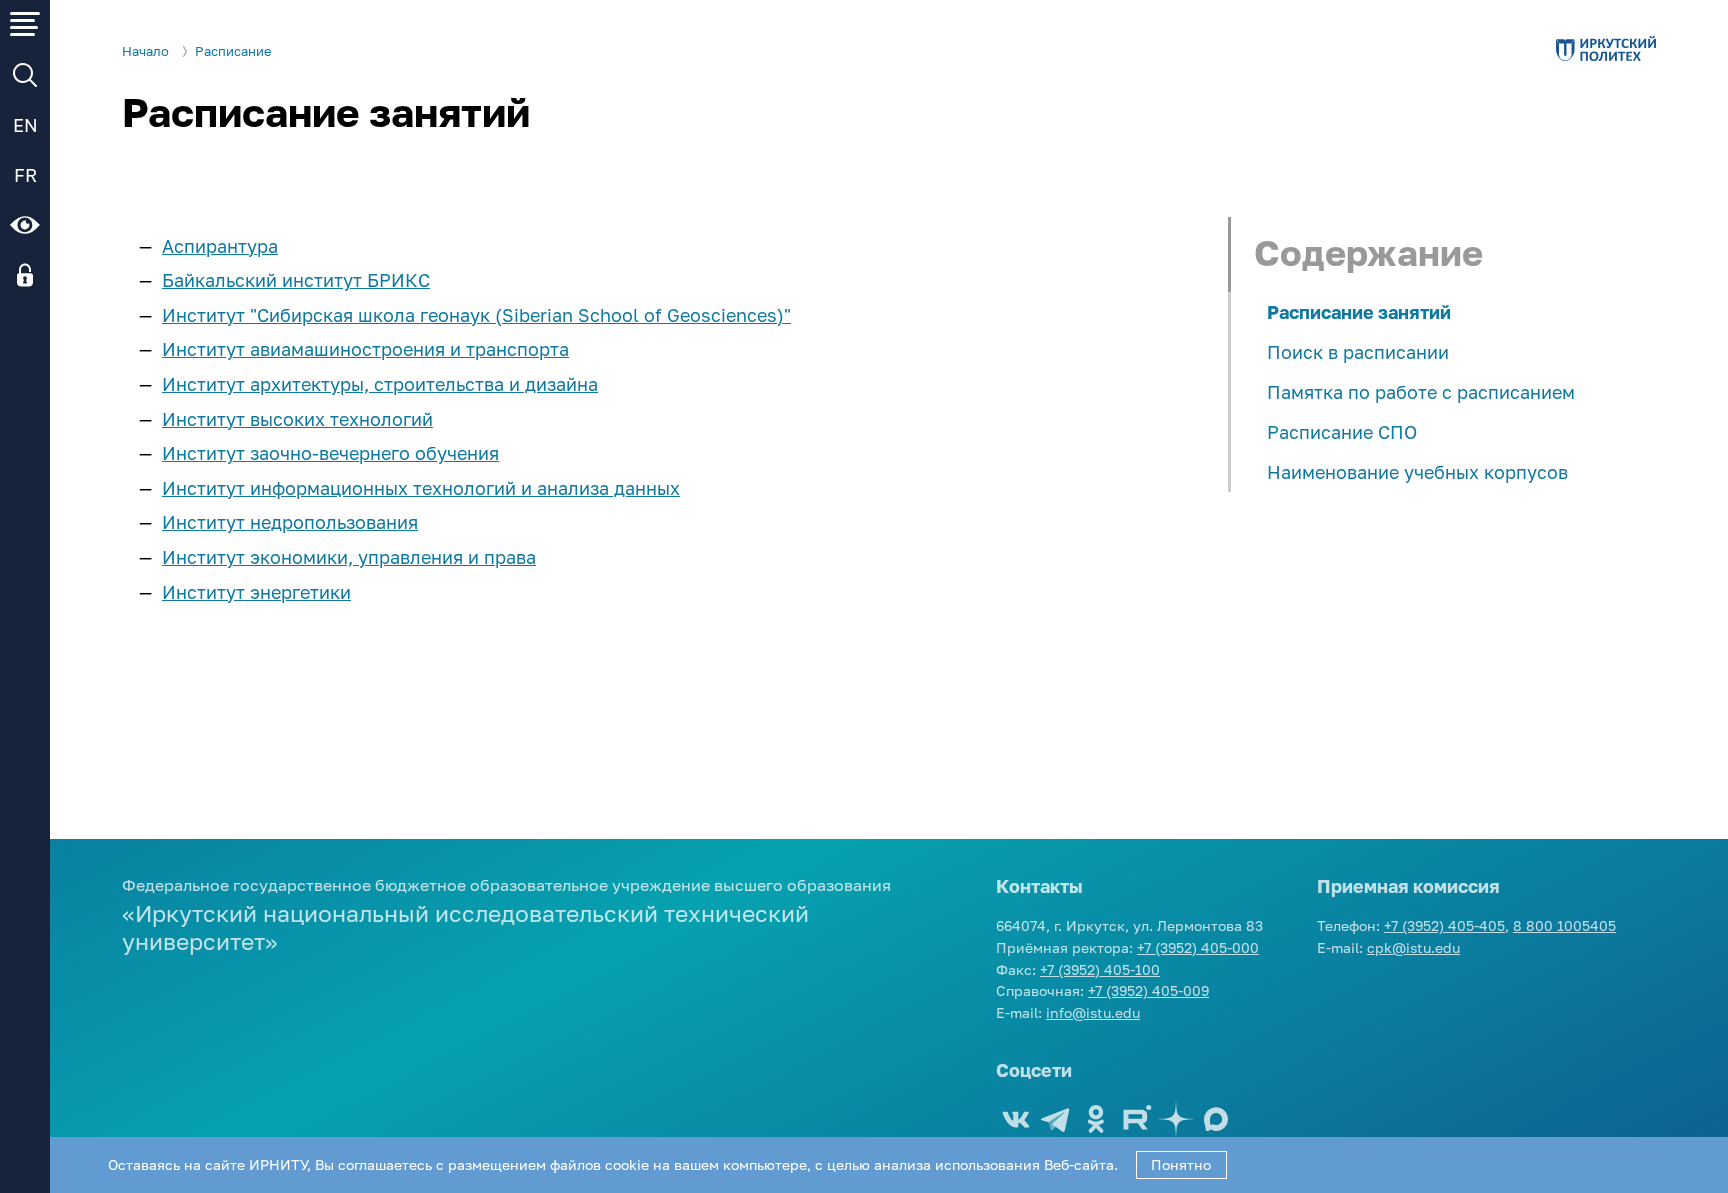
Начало (145, 51)
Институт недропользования (290, 522)
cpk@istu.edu (1413, 947)
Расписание (233, 51)
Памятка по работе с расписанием (1421, 392)
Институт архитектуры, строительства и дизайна (380, 384)
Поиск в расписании (1358, 352)
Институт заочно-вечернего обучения (330, 453)
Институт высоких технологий (297, 419)
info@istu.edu (1093, 1012)
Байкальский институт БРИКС (296, 280)
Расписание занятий (1359, 312)
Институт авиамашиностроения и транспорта (365, 349)
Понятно (1181, 1164)
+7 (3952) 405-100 (1100, 969)
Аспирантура (220, 246)
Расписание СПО (1342, 432)
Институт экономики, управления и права (349, 557)
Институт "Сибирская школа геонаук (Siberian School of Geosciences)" (476, 315)
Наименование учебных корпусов (1417, 472)
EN (25, 125)
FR (25, 175)
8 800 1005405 (1564, 925)
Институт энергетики (256, 592)
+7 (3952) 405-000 (1198, 947)
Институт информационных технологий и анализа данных (421, 488)
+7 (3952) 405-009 (1148, 990)
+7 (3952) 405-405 (1444, 925)
